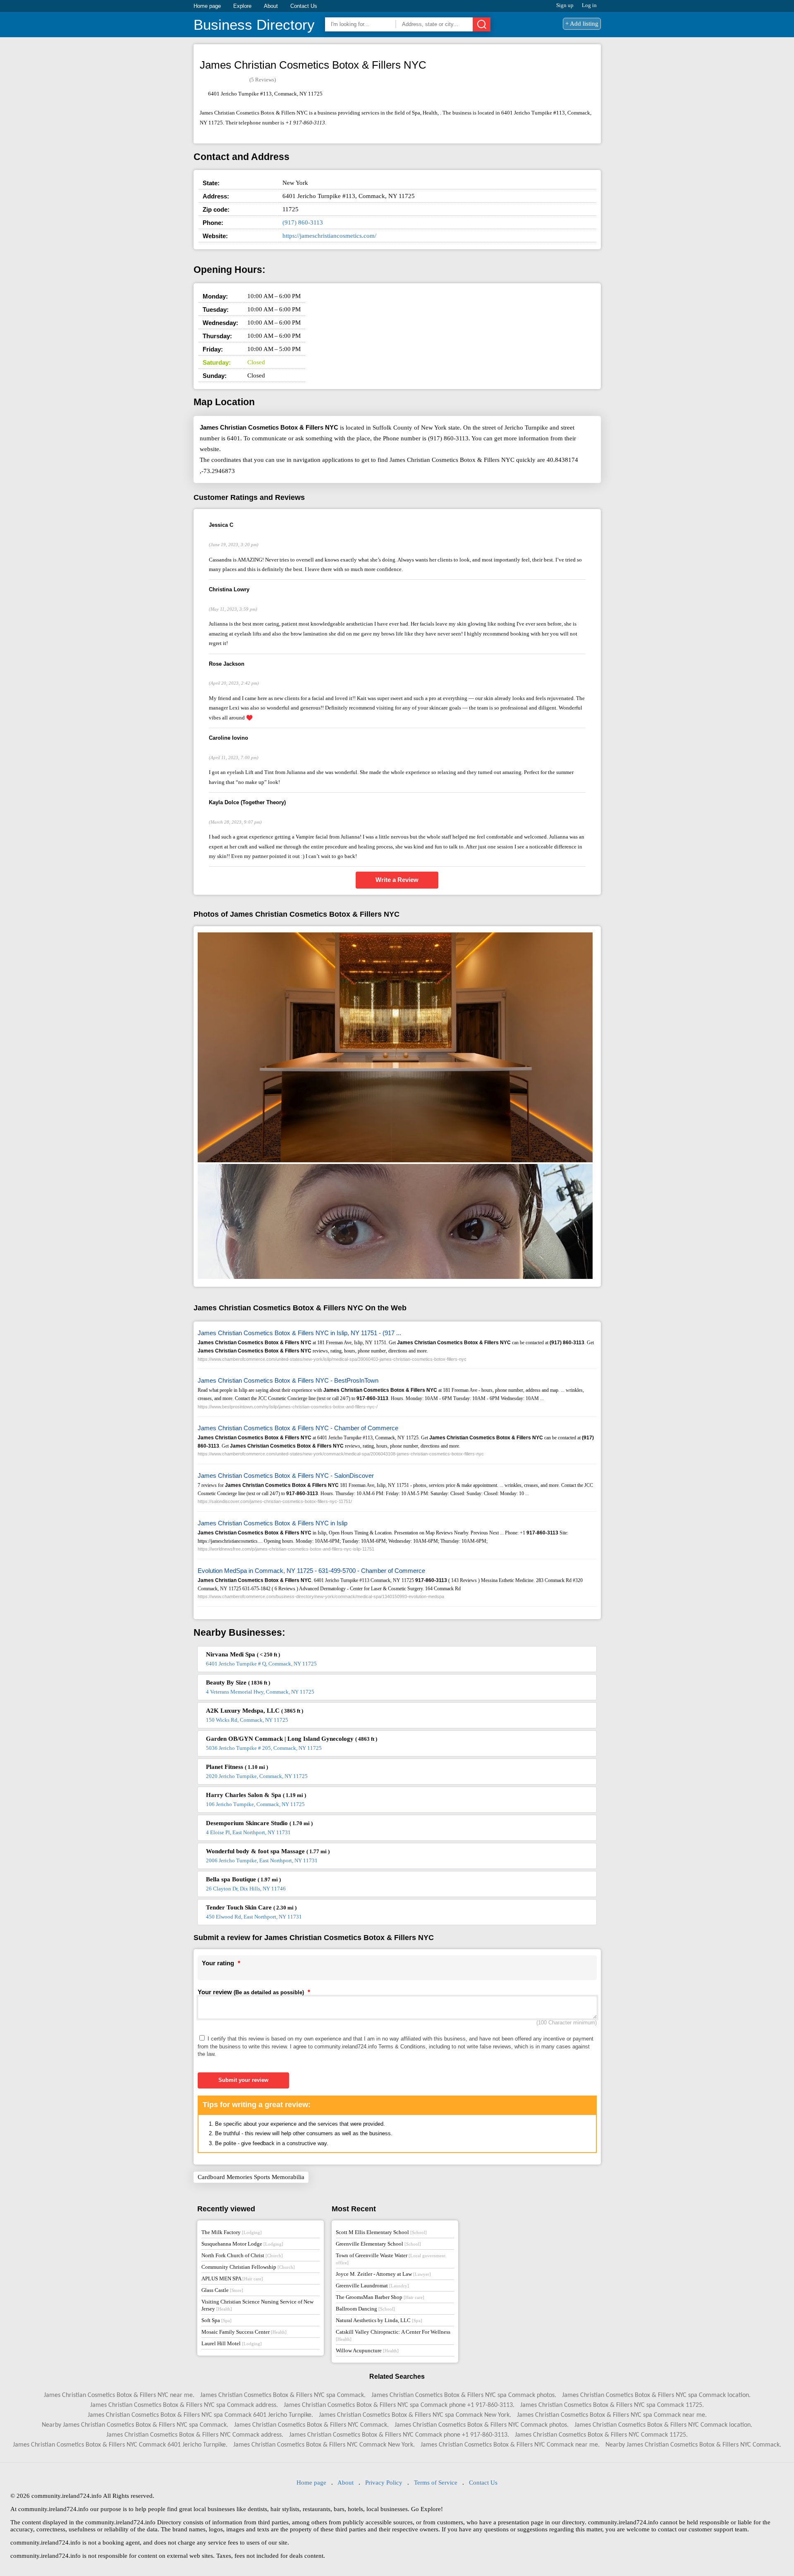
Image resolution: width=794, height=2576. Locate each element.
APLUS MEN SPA (232, 2278)
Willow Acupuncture (367, 2350)
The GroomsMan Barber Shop (380, 2297)
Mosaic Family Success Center (244, 2332)
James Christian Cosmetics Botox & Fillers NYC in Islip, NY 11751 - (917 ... (299, 1333)
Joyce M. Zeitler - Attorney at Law (383, 2274)
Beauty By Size (238, 1682)
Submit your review (243, 2080)
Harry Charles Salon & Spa (256, 1795)
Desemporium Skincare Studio (259, 1823)
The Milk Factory (232, 2232)
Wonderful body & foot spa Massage (268, 1851)
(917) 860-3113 (303, 222)
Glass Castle (222, 2290)
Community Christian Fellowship (248, 2267)
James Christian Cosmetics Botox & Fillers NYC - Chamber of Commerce (298, 1428)
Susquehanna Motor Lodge (242, 2244)
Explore (242, 6)
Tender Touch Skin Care (251, 1907)
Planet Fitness (237, 1767)
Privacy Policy (384, 2483)
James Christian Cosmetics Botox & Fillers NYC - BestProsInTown (288, 1380)
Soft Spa (216, 2320)
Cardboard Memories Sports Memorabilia (251, 2177)
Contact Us (304, 6)
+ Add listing (582, 24)
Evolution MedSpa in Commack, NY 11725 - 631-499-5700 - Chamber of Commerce (311, 1571)
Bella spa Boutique (243, 1879)
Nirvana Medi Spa (243, 1654)
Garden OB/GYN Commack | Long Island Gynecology (292, 1739)
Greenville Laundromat (372, 2286)
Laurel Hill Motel (232, 2343)
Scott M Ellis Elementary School (381, 2232)
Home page (207, 6)
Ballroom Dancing (365, 2309)
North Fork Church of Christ (242, 2255)
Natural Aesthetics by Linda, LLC (379, 2320)
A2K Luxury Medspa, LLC (255, 1711)
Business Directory (254, 25)
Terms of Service (436, 2483)
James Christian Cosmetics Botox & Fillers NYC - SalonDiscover (286, 1476)
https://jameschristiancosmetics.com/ (329, 236)
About (271, 6)
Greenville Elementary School (378, 2244)
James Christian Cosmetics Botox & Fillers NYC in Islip (273, 1523)
